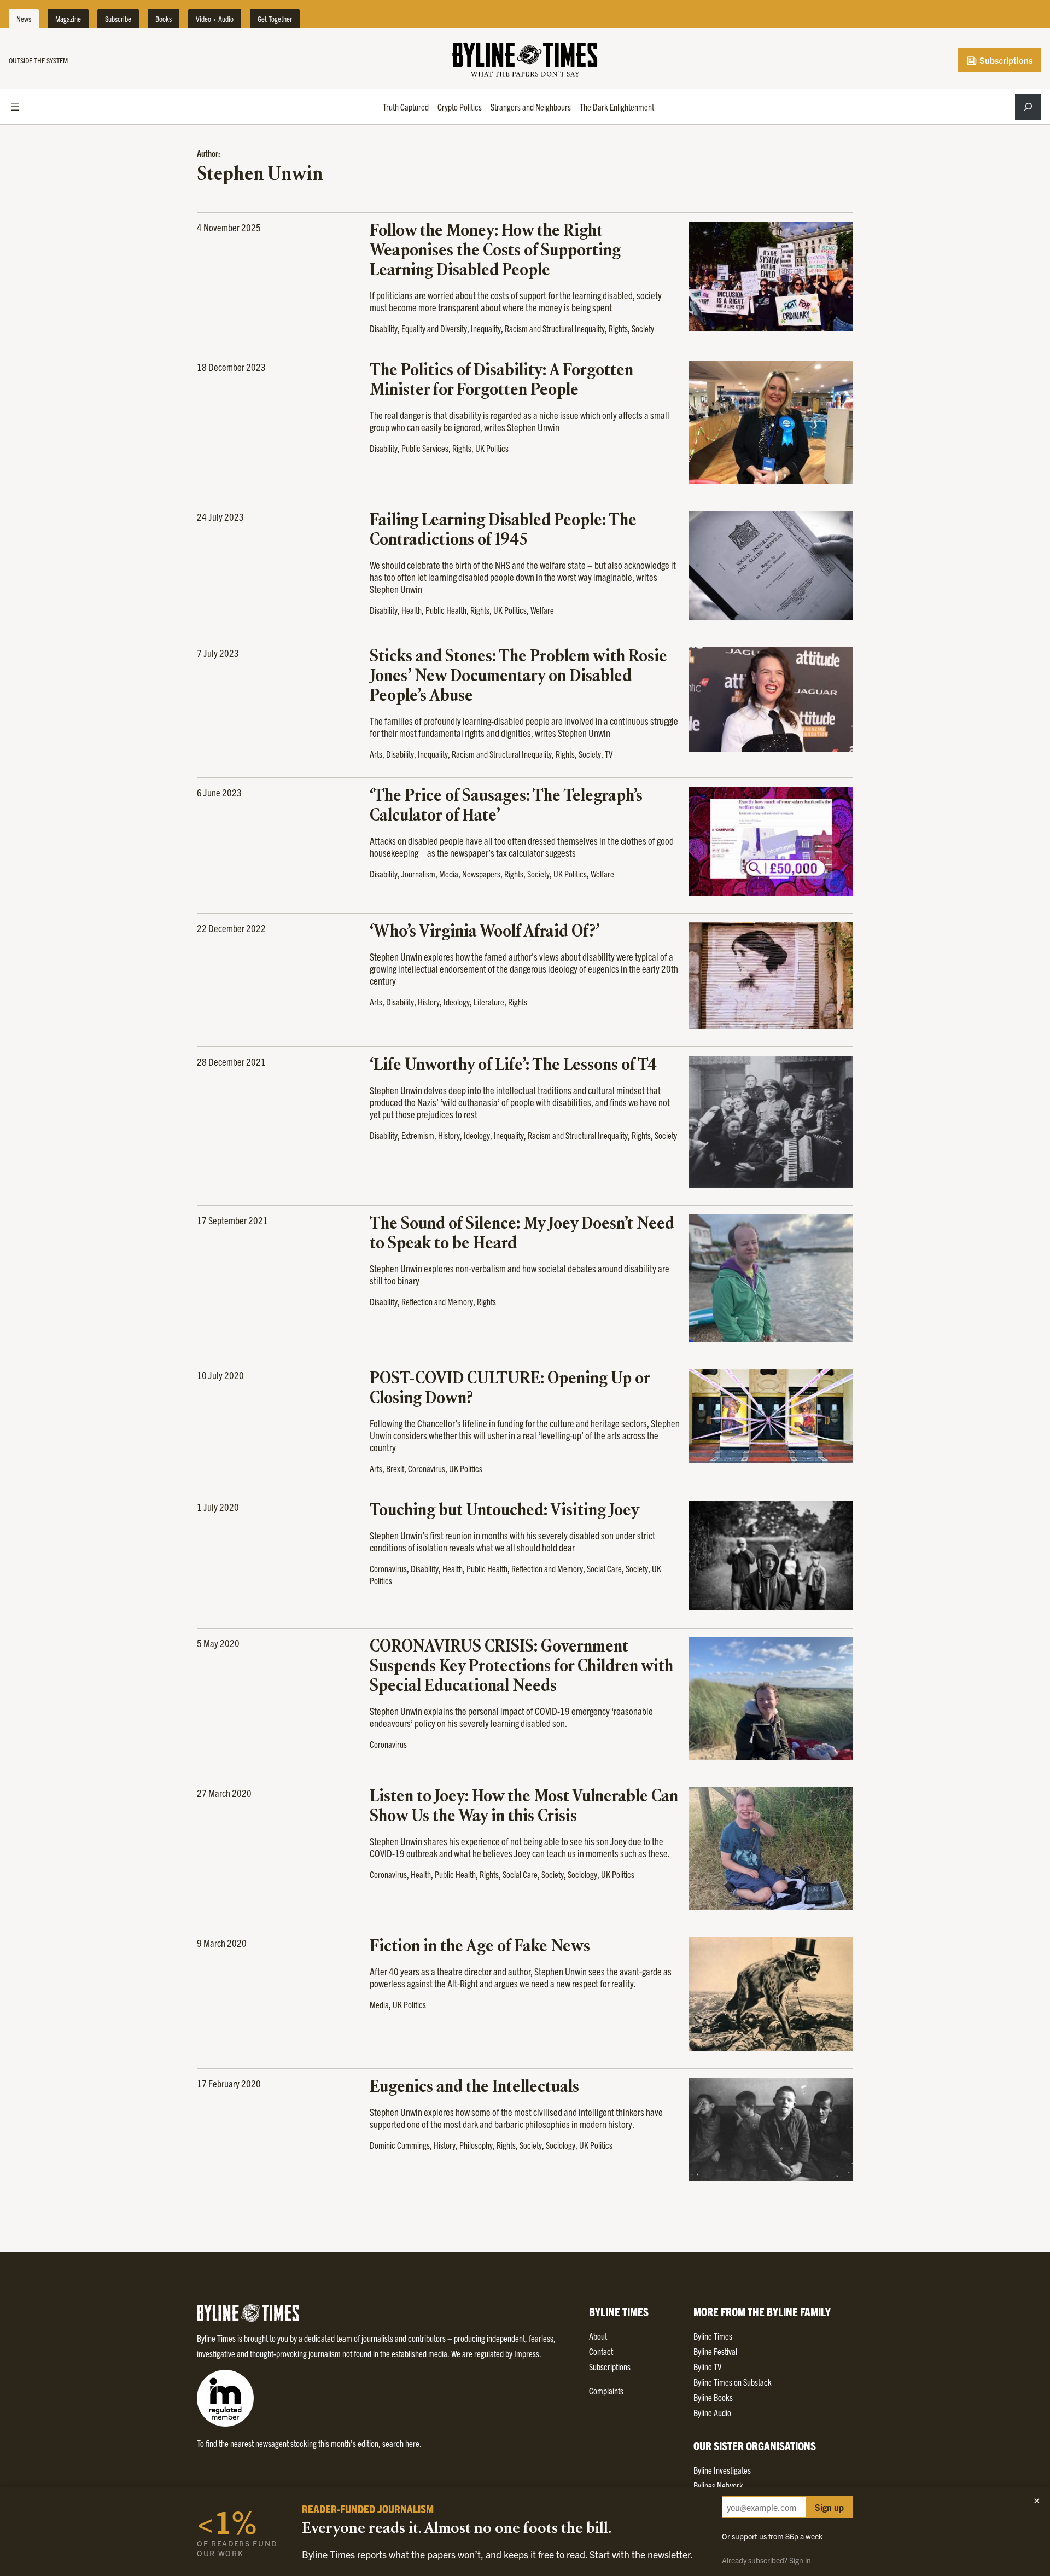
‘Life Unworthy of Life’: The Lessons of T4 (513, 1066)
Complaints (606, 2391)
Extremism (418, 1135)
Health (412, 610)
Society (643, 328)
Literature (489, 1002)
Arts (376, 754)
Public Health (446, 610)
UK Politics (492, 448)
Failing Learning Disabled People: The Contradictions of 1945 (503, 531)
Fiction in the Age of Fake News (480, 1947)
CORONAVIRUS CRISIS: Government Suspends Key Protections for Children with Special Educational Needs (521, 1667)
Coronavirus (427, 1468)
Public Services (425, 448)
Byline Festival (715, 2351)
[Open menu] (15, 107)
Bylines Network (718, 2485)
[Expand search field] (1028, 107)
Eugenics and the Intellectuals (474, 2087)
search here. (402, 2443)
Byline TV (707, 2366)
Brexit (395, 1468)
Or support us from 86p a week (772, 2536)
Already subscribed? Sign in (766, 2560)
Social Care (604, 1568)
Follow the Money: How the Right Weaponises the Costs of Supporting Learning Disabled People (495, 251)
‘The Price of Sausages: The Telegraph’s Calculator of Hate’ (506, 806)
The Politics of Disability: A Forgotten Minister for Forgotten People (501, 381)
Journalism (418, 874)
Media (449, 874)
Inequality (486, 328)
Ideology (457, 1002)
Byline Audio (712, 2412)
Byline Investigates (722, 2470)
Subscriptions (1005, 60)
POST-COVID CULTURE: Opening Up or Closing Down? (510, 1389)
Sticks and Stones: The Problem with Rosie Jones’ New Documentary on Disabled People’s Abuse (518, 677)
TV (609, 754)
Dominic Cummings (400, 2145)
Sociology (582, 1874)
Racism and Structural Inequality (555, 328)
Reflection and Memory (437, 1301)
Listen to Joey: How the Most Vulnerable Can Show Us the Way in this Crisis (524, 1807)
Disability (384, 328)
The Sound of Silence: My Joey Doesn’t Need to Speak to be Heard (522, 1234)
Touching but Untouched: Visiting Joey (504, 1511)
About (598, 2336)
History (429, 1002)
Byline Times (713, 2336)
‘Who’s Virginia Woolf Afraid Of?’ (485, 932)
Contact (601, 2351)
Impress (527, 2353)
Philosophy (476, 2145)
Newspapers (481, 874)
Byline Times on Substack (733, 2382)
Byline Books (713, 2397)
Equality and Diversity (434, 328)
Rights (618, 328)
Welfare (542, 610)
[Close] (1037, 2501)
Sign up (829, 2507)
